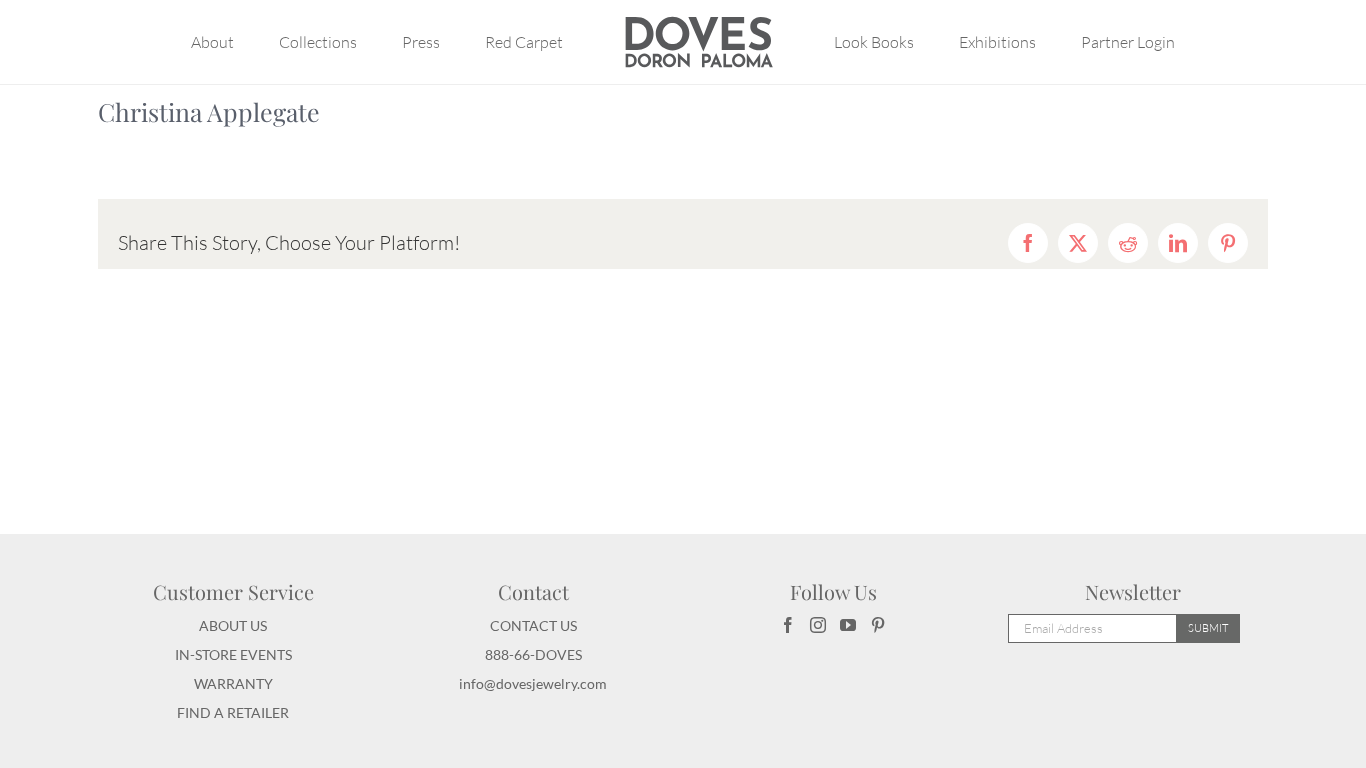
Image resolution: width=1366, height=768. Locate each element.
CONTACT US (533, 625)
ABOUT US (233, 625)
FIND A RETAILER (233, 712)
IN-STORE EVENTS (233, 654)
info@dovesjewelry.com (533, 683)
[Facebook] (788, 625)
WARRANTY (233, 683)
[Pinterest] (878, 625)
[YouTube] (848, 625)
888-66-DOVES (533, 654)
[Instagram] (818, 625)
